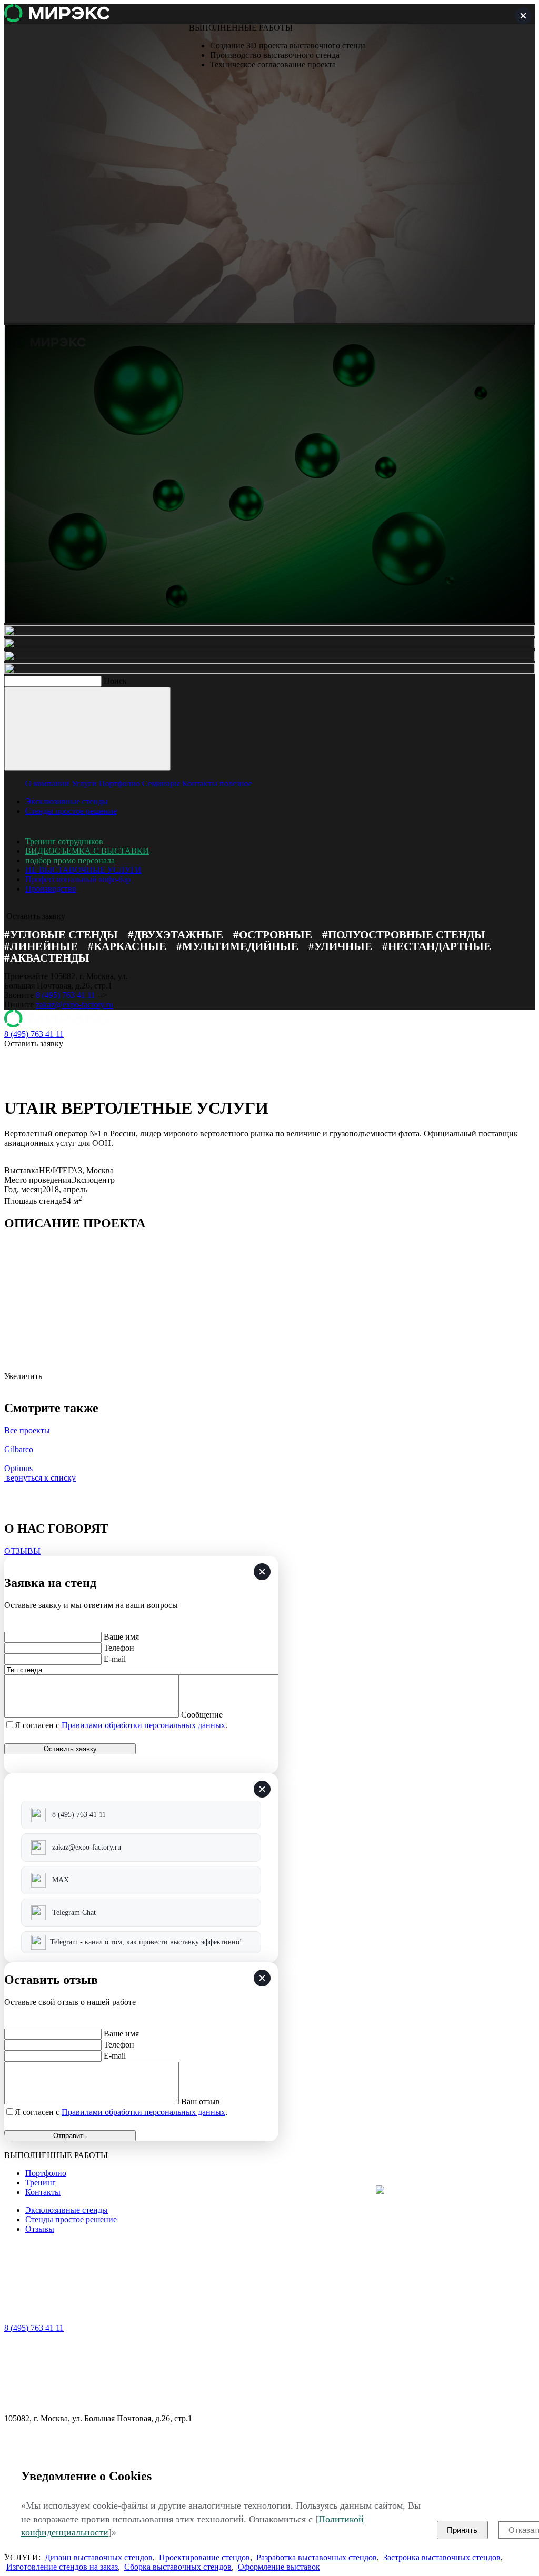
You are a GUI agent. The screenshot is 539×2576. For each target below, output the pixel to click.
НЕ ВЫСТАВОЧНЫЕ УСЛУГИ (83, 870)
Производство (51, 889)
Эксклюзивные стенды (67, 801)
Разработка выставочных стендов (317, 2557)
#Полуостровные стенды (404, 935)
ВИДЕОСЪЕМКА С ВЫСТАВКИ (87, 851)
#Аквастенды (47, 958)
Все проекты (27, 1430)
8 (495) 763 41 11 (66, 995)
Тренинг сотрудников (64, 841)
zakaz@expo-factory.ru (74, 1005)
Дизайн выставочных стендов (99, 2557)
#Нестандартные (437, 946)
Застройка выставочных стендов (442, 2557)
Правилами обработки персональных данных (143, 1725)
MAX (61, 1880)
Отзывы (40, 2229)
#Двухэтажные (176, 935)
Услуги (84, 783)
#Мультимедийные (237, 946)
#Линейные (41, 946)
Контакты (200, 783)
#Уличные (340, 946)
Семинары (161, 783)
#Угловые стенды (61, 935)
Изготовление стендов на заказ (62, 2567)
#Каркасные (127, 946)
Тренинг (41, 2183)
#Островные (273, 935)
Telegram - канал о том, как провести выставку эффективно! (146, 1942)
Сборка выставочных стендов (178, 2567)
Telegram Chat (74, 1913)
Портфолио (119, 783)
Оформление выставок (279, 2567)
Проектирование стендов (204, 2557)
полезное (236, 783)
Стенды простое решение (71, 811)
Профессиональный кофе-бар (78, 879)
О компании (47, 783)
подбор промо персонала (70, 860)
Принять (462, 2530)
